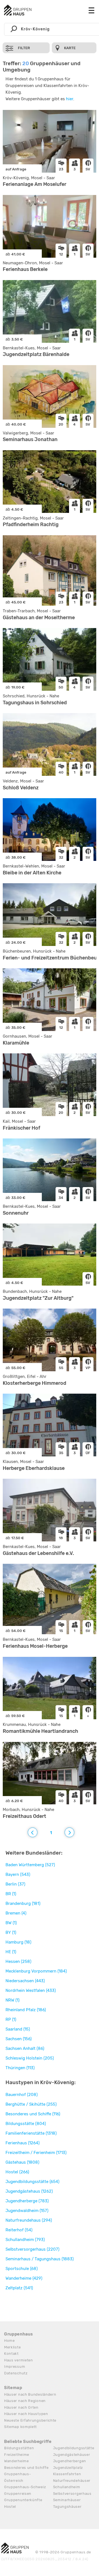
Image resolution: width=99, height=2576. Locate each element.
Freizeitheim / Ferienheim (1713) (36, 2153)
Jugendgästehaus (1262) (29, 2191)
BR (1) (11, 1894)
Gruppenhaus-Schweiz (25, 2487)
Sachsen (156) (19, 2039)
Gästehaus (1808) (22, 2162)
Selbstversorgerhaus (72, 2494)
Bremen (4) (16, 1913)
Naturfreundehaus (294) (29, 2220)
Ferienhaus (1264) (23, 2143)
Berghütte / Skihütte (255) (31, 2104)
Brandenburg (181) (23, 1903)
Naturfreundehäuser (72, 2481)
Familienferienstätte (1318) (31, 2133)
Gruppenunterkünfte (23, 2500)
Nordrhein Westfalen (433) (31, 1990)
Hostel (10, 2507)
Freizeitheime (17, 2455)
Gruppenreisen (18, 2494)
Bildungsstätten (19, 2448)
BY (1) (11, 1932)
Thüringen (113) (20, 2068)
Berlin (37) (15, 1884)
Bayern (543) (18, 1874)
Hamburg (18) (18, 1942)
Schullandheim (67, 2487)
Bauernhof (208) (22, 2095)
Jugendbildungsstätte (74, 2448)
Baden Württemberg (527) (30, 1865)
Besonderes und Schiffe (26, 2468)
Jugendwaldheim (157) (27, 2211)
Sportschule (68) (22, 2269)
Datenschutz (16, 2373)
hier (70, 99)
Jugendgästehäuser (72, 2455)
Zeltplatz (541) (19, 2288)
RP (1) (11, 2019)
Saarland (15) (18, 2029)
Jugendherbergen (70, 2461)
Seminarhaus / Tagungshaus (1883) (40, 2259)
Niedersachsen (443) (25, 1981)
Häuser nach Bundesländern (30, 2394)
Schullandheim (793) (25, 2240)
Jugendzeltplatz (68, 2468)
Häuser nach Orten (21, 2407)
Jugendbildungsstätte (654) (32, 2182)
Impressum (15, 2367)
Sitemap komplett (20, 2427)
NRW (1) (13, 2000)
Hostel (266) (17, 2172)
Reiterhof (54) (19, 2230)
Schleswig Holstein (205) (30, 2058)
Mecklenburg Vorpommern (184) (36, 1971)
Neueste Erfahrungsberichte (30, 2420)
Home (9, 2341)
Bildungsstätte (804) (26, 2124)
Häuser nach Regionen (25, 2401)
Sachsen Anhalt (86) (25, 2048)
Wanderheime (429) (24, 2278)
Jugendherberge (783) (27, 2201)
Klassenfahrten (67, 2474)
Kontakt (11, 2354)
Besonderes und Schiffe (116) (33, 2114)
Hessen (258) (18, 1961)
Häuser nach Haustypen (26, 2414)
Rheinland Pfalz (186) (26, 2010)
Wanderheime (16, 2461)
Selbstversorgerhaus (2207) (32, 2249)
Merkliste (12, 2347)
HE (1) (11, 1952)
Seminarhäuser (67, 2500)
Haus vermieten (19, 2360)
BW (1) (11, 1923)
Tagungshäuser (67, 2507)
